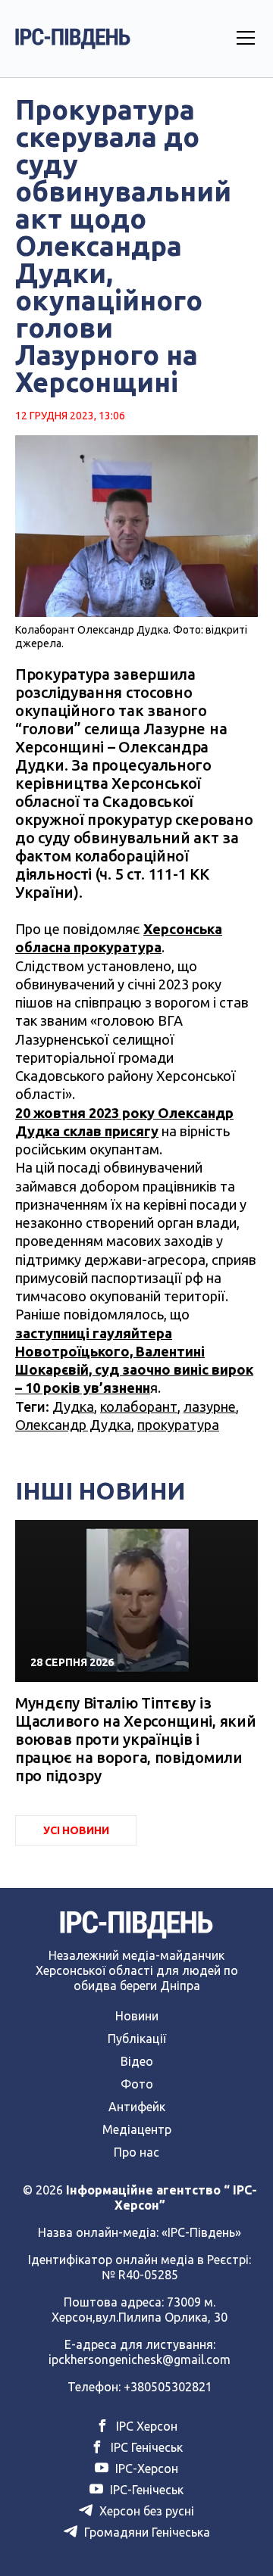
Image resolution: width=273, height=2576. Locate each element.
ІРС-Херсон (145, 2469)
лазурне (210, 1406)
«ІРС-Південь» (201, 2232)
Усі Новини (76, 1830)
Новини (137, 2016)
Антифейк (137, 2107)
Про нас (136, 2152)
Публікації (137, 2039)
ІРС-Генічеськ (145, 2490)
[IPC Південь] (73, 39)
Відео (137, 2061)
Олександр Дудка (73, 1425)
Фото (137, 2084)
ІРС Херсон (145, 2426)
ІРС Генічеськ (145, 2447)
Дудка (73, 1406)
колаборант (139, 1406)
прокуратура (178, 1425)
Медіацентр (137, 2129)
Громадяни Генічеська (146, 2532)
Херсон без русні (145, 2511)
